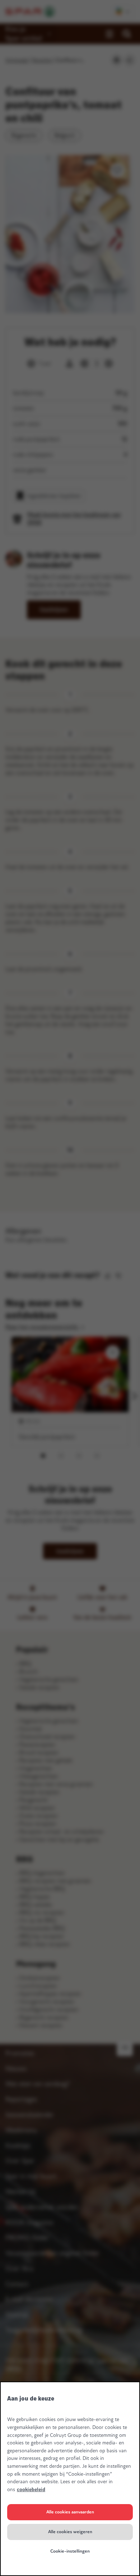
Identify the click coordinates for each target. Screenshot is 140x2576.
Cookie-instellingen (70, 2551)
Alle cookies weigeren (70, 2532)
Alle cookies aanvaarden (70, 2512)
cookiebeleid (31, 2490)
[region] (70, 2479)
